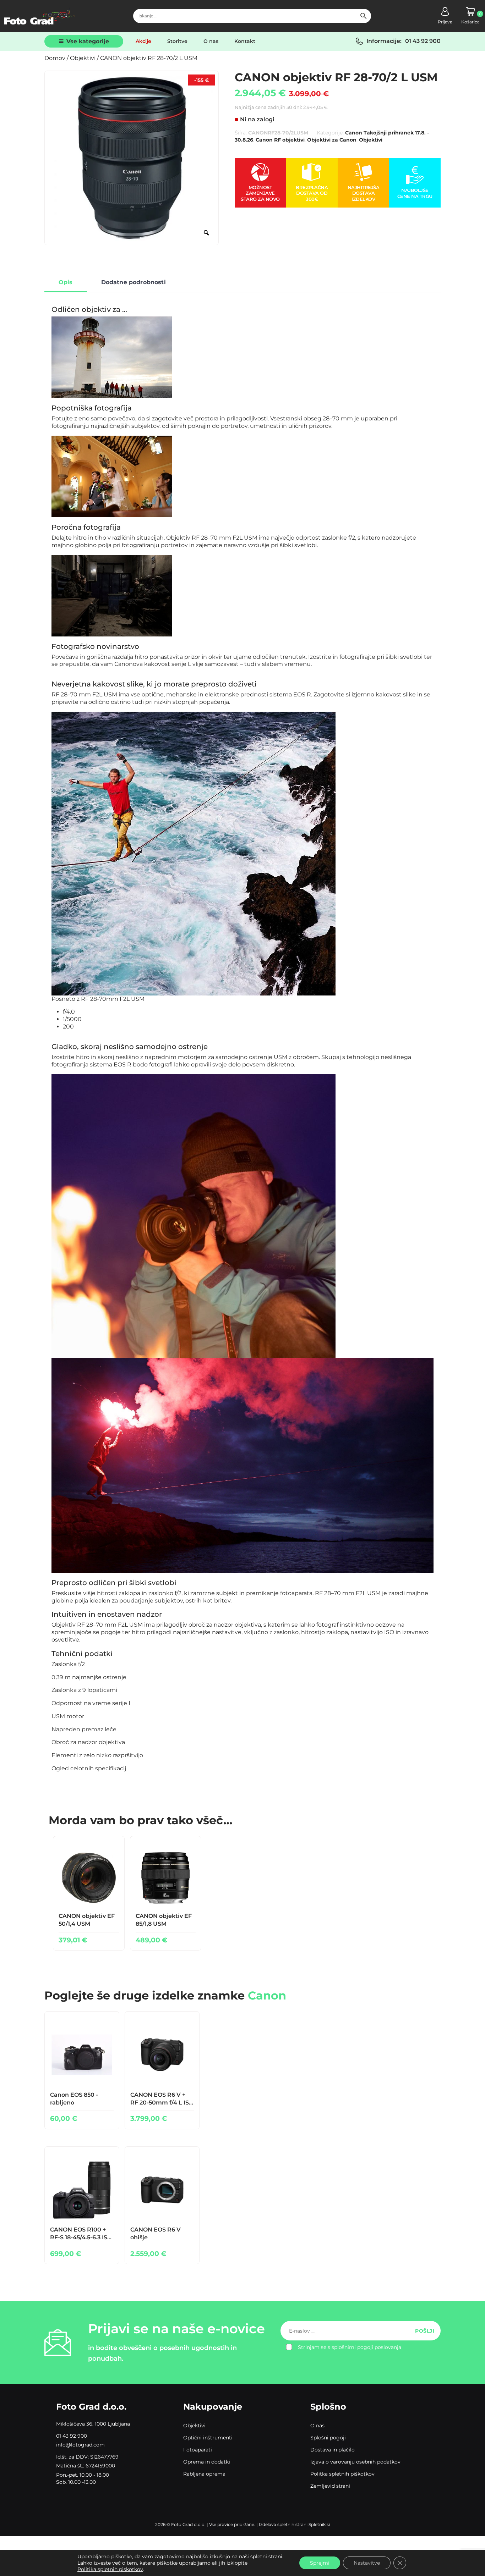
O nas (211, 41)
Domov (55, 58)
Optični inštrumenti (208, 2438)
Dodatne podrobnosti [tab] (133, 282)
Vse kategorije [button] (88, 41)
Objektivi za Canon (332, 140)
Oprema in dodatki (207, 2462)
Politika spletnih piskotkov (110, 2569)
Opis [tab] (66, 282)
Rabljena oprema (204, 2474)
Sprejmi (320, 2563)
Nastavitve (367, 2563)
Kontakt (245, 41)
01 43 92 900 (423, 41)
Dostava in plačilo (333, 2450)
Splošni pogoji (328, 2438)
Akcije (143, 41)
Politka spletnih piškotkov (342, 2474)
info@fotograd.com (80, 2445)
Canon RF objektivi (280, 140)
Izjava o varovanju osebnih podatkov (355, 2462)
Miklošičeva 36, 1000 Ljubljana (93, 2424)
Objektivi (83, 58)
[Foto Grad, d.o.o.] (40, 16)
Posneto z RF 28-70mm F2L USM (98, 999)
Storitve (177, 41)
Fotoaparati (198, 2450)
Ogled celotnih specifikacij (89, 1768)
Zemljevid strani (330, 2486)
